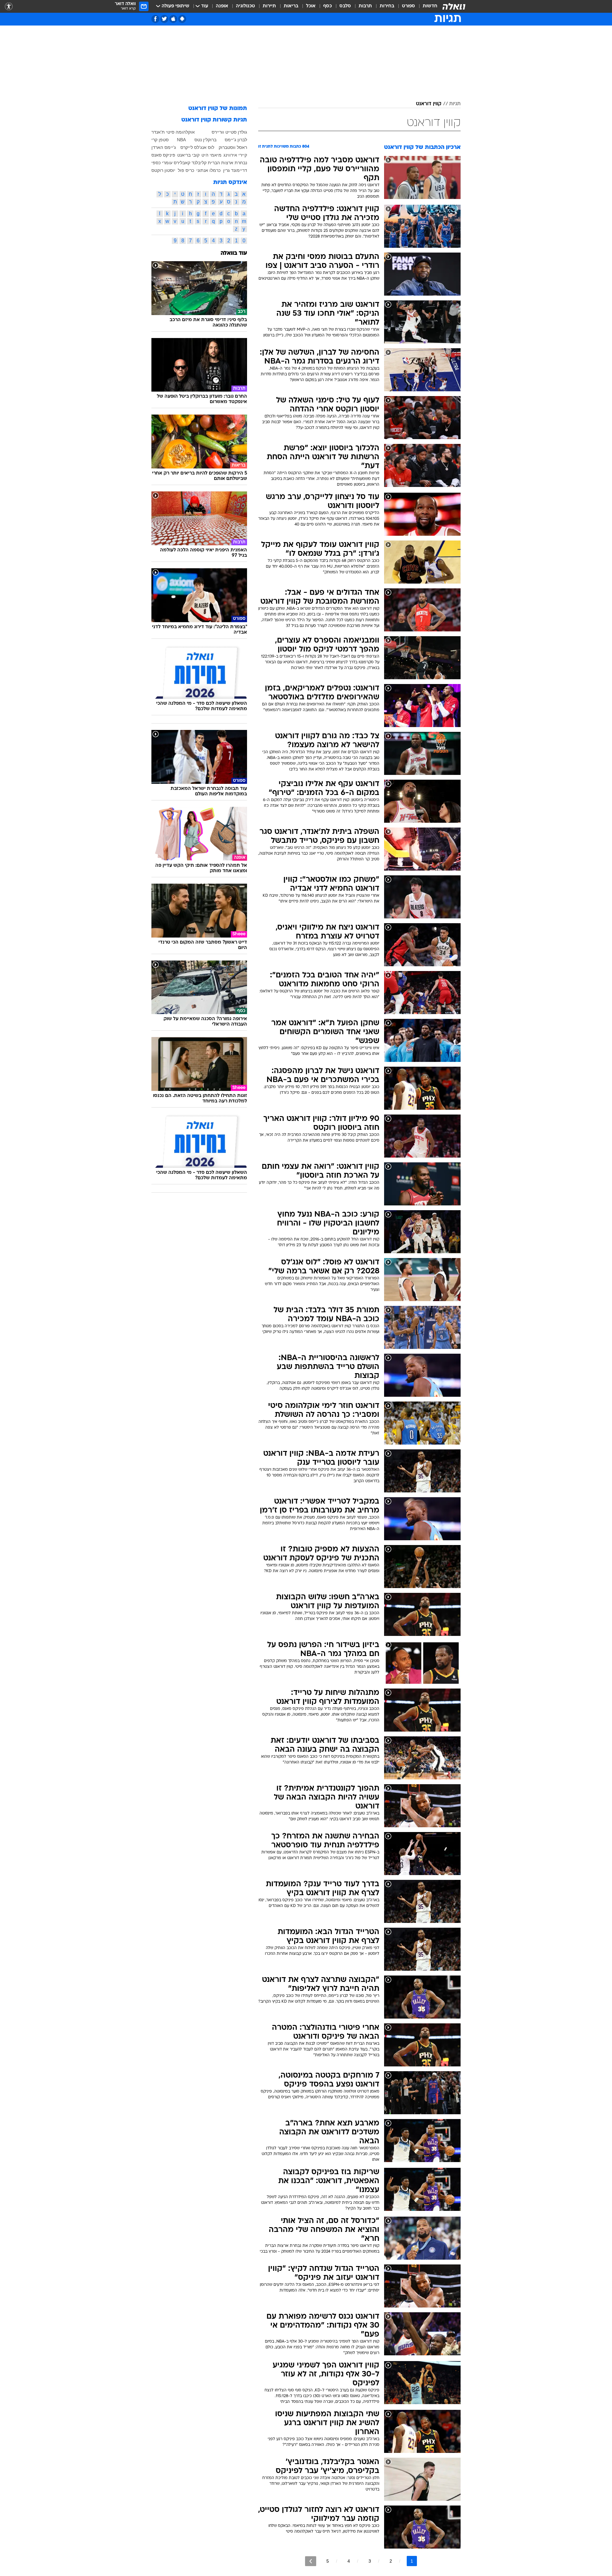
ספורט (408, 6)
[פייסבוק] (155, 19)
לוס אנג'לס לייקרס (197, 147)
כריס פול (186, 170)
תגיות (455, 104)
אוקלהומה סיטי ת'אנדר (173, 132)
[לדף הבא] (311, 2561)
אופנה (222, 6)
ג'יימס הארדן (164, 147)
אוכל (311, 6)
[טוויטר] (164, 19)
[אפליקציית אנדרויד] (182, 19)
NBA (181, 140)
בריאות (291, 6)
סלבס (345, 6)
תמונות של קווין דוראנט (218, 109)
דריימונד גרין (235, 170)
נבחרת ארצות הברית (227, 163)
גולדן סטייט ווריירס (229, 132)
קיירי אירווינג (235, 155)
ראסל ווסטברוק (233, 147)
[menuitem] (426, 6)
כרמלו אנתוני (208, 170)
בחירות (387, 6)
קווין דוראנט (429, 104)
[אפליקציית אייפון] (173, 19)
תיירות (269, 6)
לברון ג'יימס (236, 140)
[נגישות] (9, 7)
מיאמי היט (211, 155)
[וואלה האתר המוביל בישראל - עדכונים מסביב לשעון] (454, 6)
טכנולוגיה (245, 6)
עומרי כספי (162, 163)
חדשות (430, 6)
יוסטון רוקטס (163, 170)
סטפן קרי (160, 140)
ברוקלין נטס (205, 140)
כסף (328, 6)
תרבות (365, 6)
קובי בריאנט (188, 155)
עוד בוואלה (234, 253)
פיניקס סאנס (163, 155)
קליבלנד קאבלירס (190, 163)
